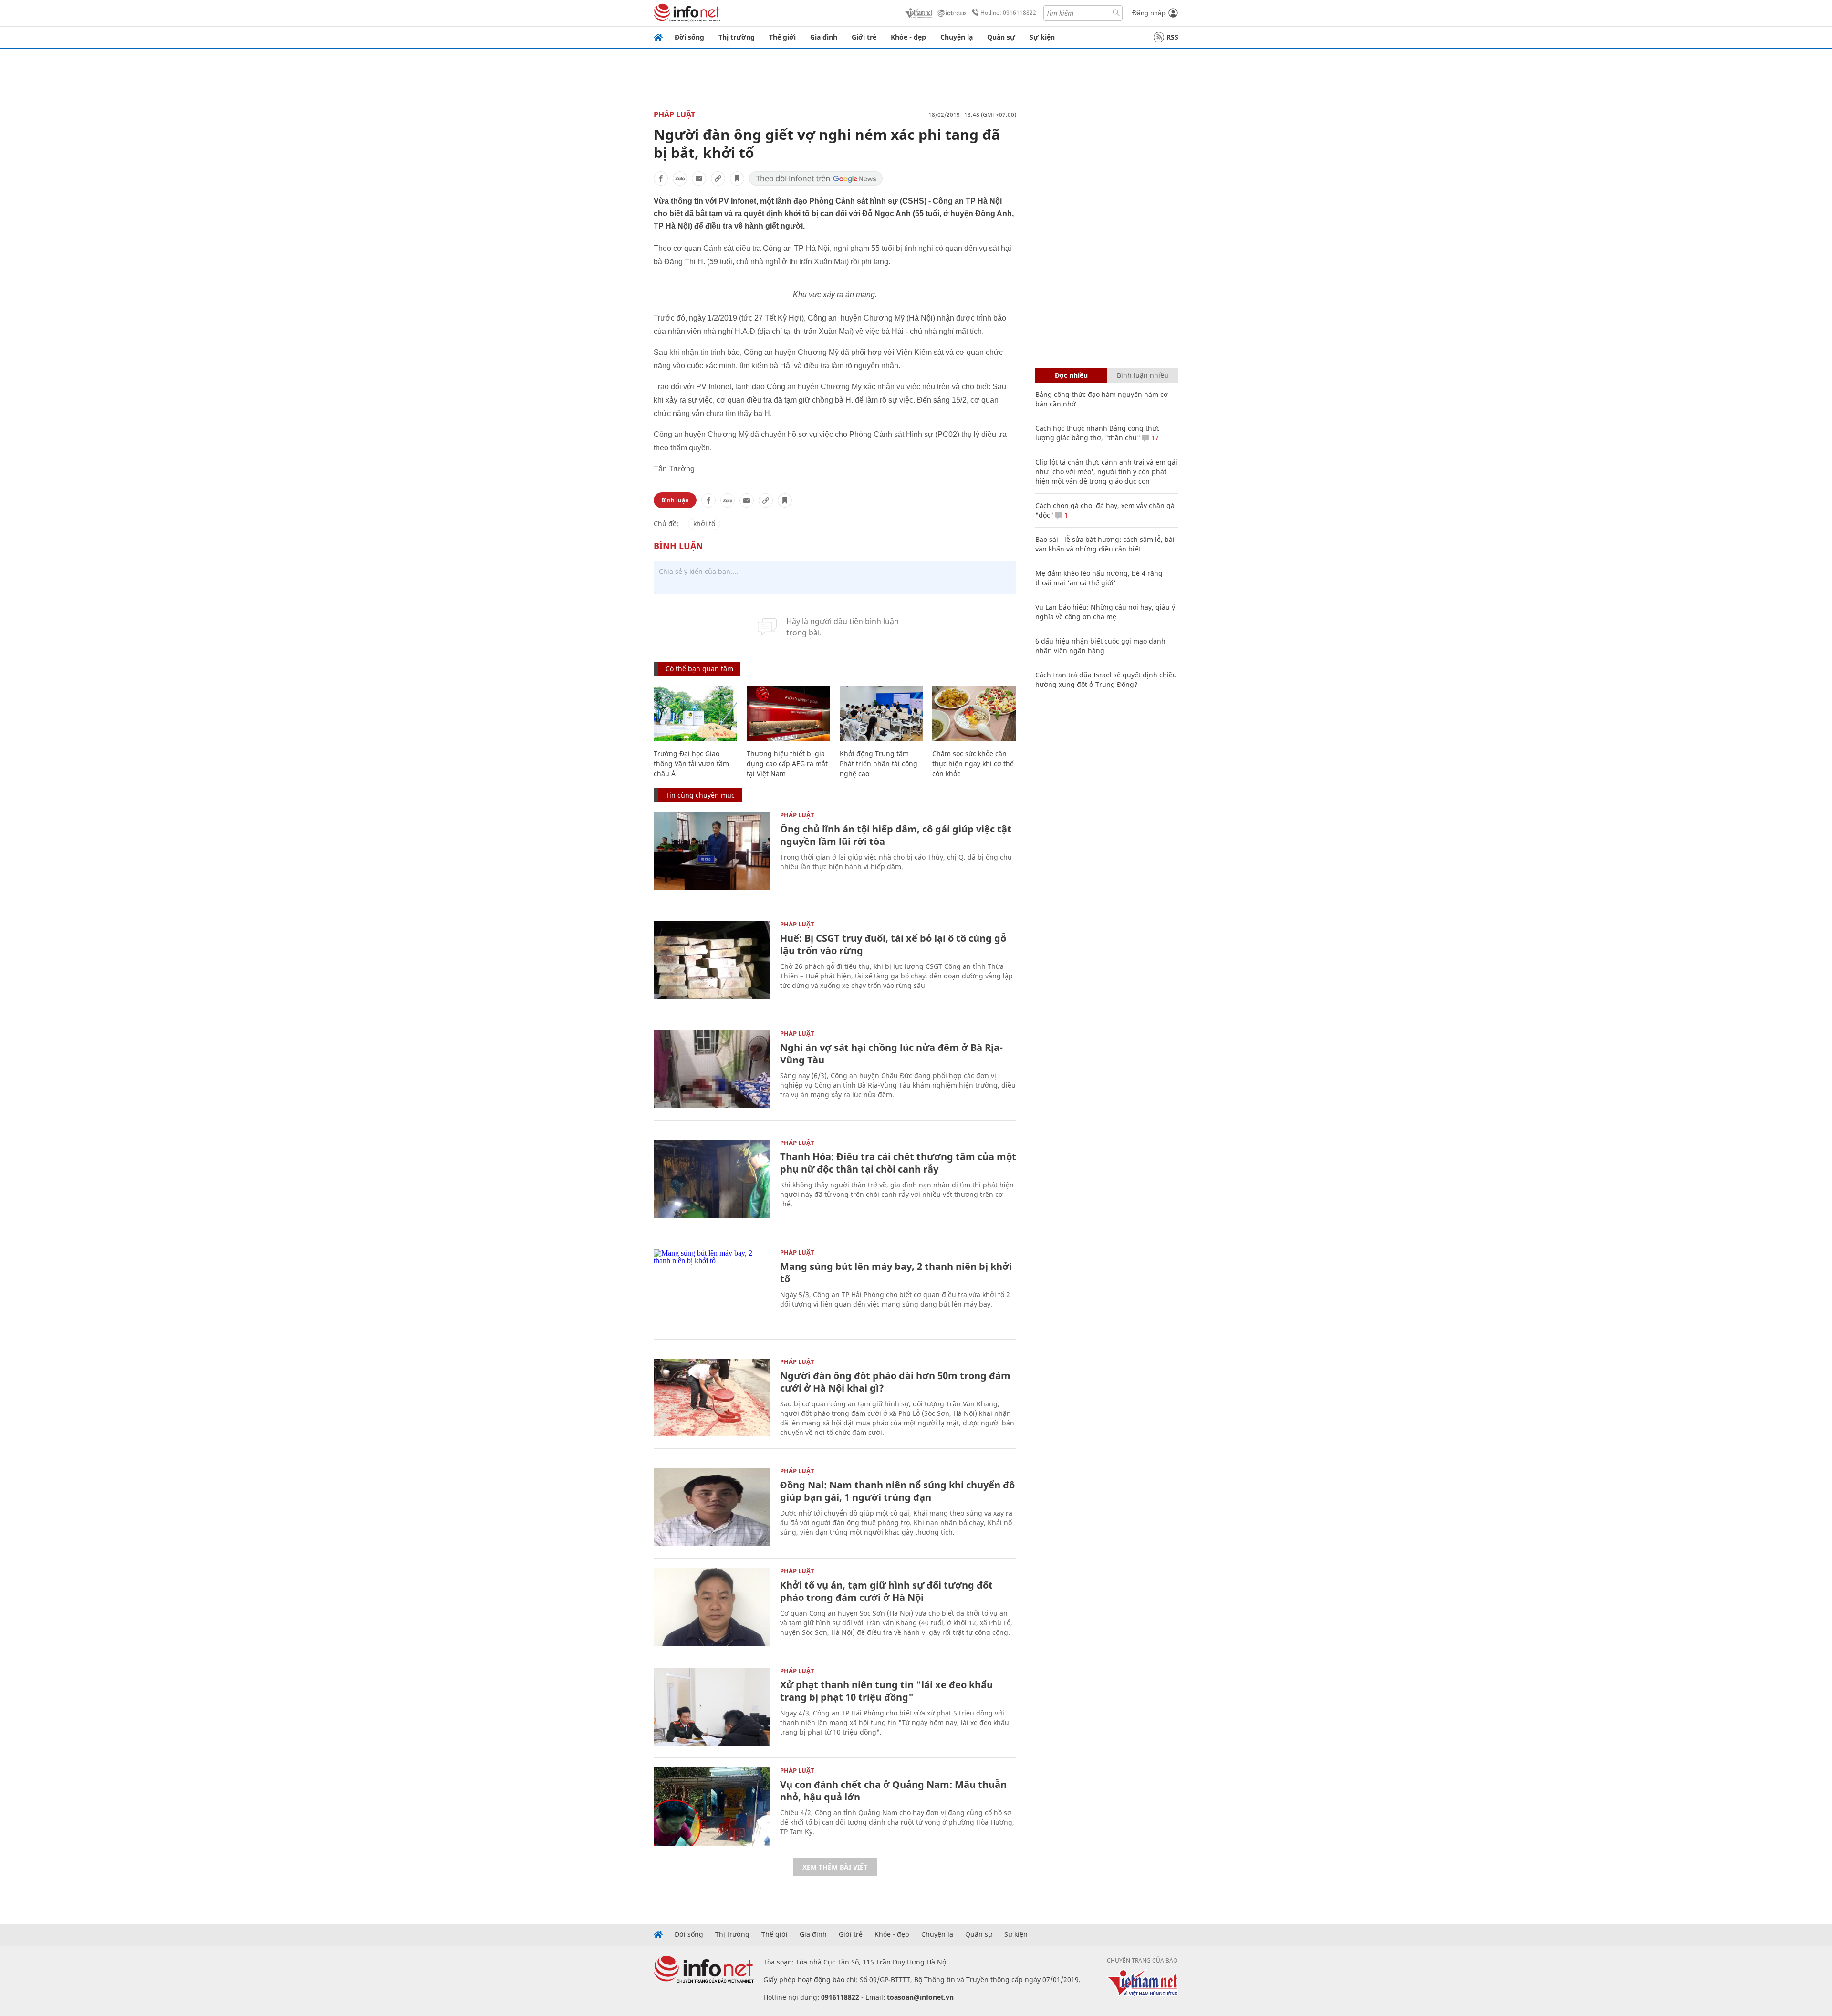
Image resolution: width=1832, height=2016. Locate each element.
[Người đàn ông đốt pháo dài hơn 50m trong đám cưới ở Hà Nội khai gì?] (712, 1398)
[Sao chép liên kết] (718, 178)
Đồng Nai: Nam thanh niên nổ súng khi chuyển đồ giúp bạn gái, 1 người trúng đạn (897, 1491)
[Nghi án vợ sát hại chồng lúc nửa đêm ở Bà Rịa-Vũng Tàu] (712, 1069)
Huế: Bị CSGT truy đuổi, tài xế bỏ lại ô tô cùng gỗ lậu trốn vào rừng (893, 944)
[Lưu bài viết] (737, 178)
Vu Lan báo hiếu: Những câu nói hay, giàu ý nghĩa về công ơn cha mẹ (1105, 612)
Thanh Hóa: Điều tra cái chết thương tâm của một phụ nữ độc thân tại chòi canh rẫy (898, 1163)
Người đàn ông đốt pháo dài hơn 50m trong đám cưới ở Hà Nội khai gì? (895, 1382)
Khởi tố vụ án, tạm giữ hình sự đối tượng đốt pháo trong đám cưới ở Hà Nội (886, 1591)
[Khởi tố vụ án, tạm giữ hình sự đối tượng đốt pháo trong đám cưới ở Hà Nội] (712, 1607)
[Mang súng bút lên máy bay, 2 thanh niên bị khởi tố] (712, 1288)
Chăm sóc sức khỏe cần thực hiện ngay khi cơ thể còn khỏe (973, 764)
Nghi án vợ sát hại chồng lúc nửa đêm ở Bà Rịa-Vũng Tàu (891, 1054)
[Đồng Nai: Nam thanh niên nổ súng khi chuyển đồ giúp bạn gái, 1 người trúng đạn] (712, 1507)
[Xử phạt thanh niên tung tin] (712, 1707)
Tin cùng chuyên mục (700, 795)
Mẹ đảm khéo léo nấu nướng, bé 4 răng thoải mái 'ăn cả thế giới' (1099, 578)
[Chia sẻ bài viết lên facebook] (661, 178)
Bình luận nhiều (1143, 375)
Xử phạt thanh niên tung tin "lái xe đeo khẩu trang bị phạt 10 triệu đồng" (886, 1691)
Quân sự (1001, 37)
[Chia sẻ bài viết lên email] (699, 178)
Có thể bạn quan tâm (699, 669)
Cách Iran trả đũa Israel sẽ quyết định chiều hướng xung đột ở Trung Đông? (1106, 680)
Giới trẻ (864, 37)
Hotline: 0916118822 (1008, 13)
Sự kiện (1042, 37)
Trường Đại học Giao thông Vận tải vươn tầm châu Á (691, 764)
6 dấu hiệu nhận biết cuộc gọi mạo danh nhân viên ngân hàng (1100, 646)
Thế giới (782, 37)
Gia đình (824, 37)
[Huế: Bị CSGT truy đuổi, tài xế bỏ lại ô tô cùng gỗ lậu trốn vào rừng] (712, 960)
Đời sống (689, 37)
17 (1154, 438)
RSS (1172, 37)
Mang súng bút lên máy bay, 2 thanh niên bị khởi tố (896, 1273)
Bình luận (675, 500)
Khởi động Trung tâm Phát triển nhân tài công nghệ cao (879, 764)
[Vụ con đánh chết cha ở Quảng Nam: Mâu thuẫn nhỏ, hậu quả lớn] (712, 1806)
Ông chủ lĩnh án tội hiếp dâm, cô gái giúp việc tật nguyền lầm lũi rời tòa (896, 835)
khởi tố (704, 524)
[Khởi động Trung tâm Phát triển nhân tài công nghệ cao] (881, 713)
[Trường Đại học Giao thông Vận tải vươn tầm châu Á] (695, 713)
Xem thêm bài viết (835, 1867)
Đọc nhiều (1071, 375)
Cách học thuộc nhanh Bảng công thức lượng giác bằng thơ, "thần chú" (1098, 433)
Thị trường (737, 37)
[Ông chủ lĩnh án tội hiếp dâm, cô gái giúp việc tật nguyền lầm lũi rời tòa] (712, 851)
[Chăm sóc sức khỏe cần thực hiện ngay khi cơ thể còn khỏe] (974, 713)
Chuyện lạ (957, 37)
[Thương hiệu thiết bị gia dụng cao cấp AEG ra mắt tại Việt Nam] (788, 713)
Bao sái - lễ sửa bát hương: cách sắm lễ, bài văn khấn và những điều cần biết (1105, 544)
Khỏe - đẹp (908, 37)
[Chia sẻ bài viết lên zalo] (680, 178)
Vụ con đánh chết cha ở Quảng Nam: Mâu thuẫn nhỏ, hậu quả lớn (893, 1791)
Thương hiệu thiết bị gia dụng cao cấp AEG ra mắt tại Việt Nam (787, 764)
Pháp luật (674, 114)
